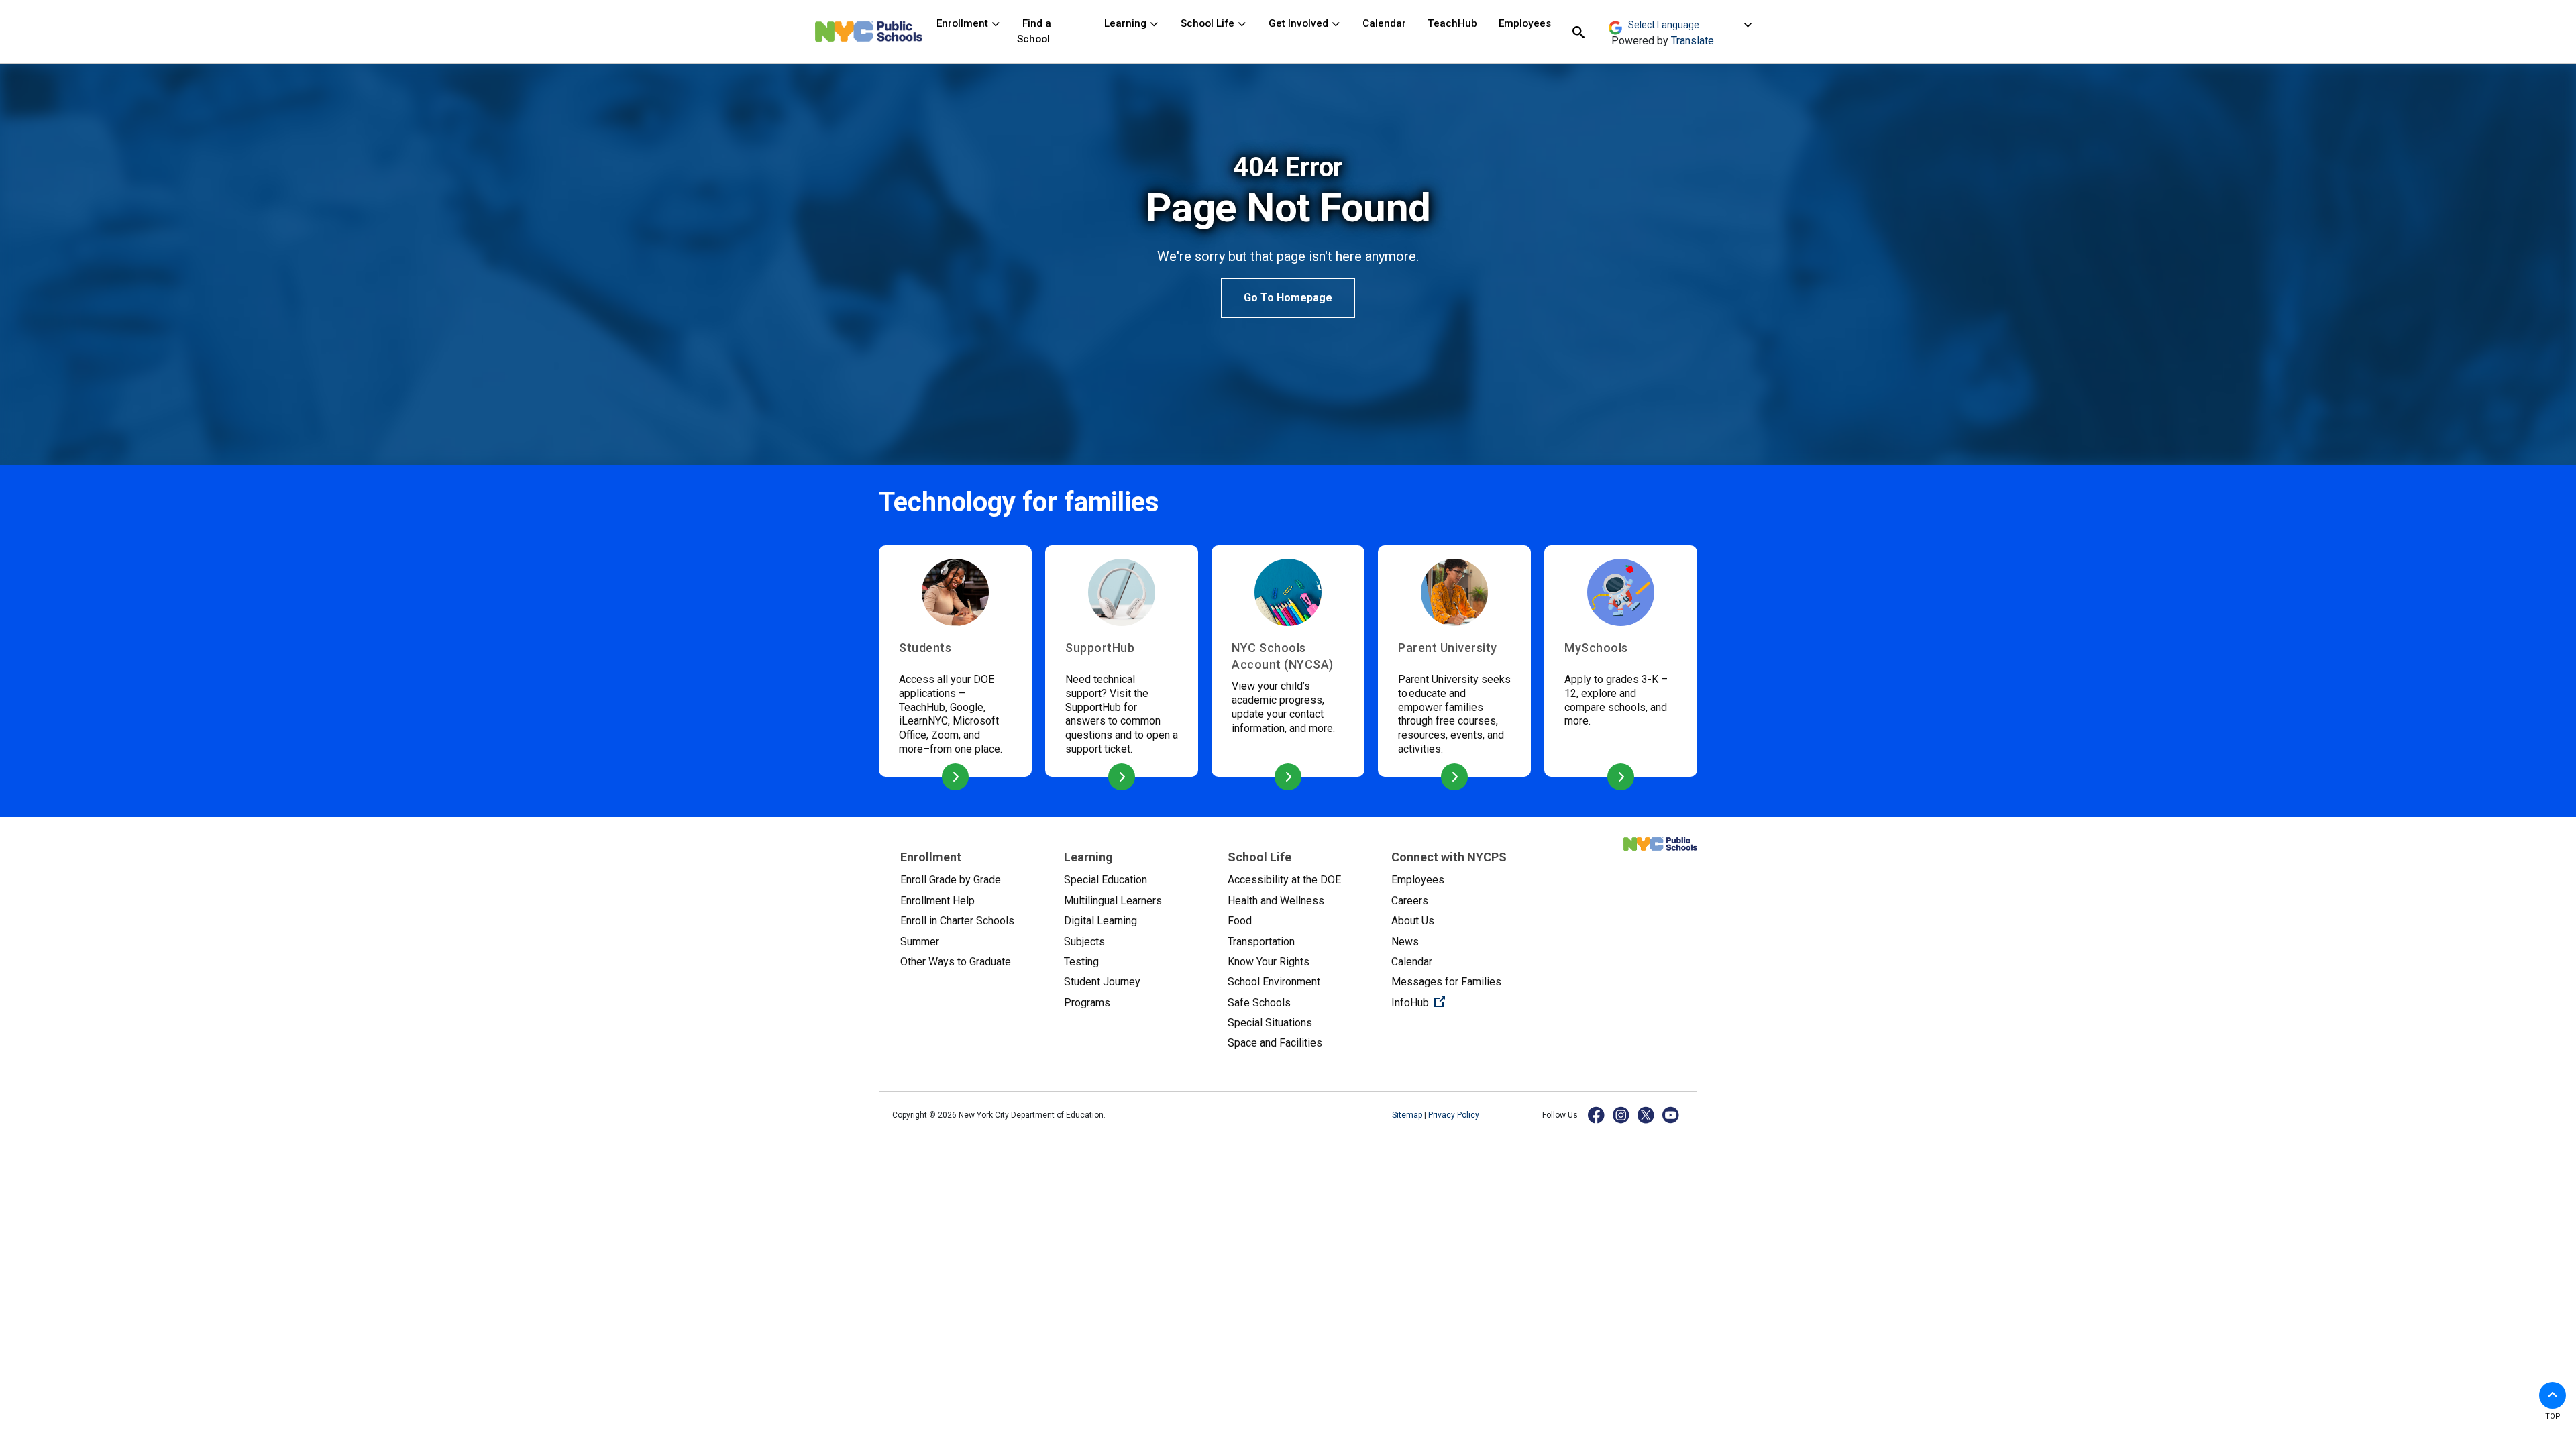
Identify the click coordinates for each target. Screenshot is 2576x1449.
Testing (1081, 962)
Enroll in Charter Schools (957, 921)
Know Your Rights (1269, 962)
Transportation (1261, 942)
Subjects (1084, 942)
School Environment (1274, 982)
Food (1240, 921)
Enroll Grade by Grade (951, 880)
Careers (1410, 901)
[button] (2553, 1395)
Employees (1525, 23)
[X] (1647, 1115)
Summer (920, 942)
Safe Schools (1259, 1003)
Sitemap (1408, 1115)
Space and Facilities (1275, 1043)
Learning (1127, 23)
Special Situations (1270, 1023)
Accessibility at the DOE (1284, 880)
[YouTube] (1671, 1115)
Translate (1693, 41)
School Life (1209, 23)
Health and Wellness (1276, 901)
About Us (1413, 921)
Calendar (1384, 23)
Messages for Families (1446, 982)
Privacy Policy (1454, 1115)
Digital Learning (1101, 921)
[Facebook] (1597, 1115)
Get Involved (1300, 23)
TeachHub (1452, 23)
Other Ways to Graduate (956, 962)
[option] (1288, 235)
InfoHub (1462, 1002)
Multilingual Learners (1113, 901)
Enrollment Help (937, 901)
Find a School (1034, 31)
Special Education (1106, 880)
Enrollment (964, 23)
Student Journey (1102, 982)
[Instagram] (1622, 1115)
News (1405, 942)
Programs (1087, 1003)
